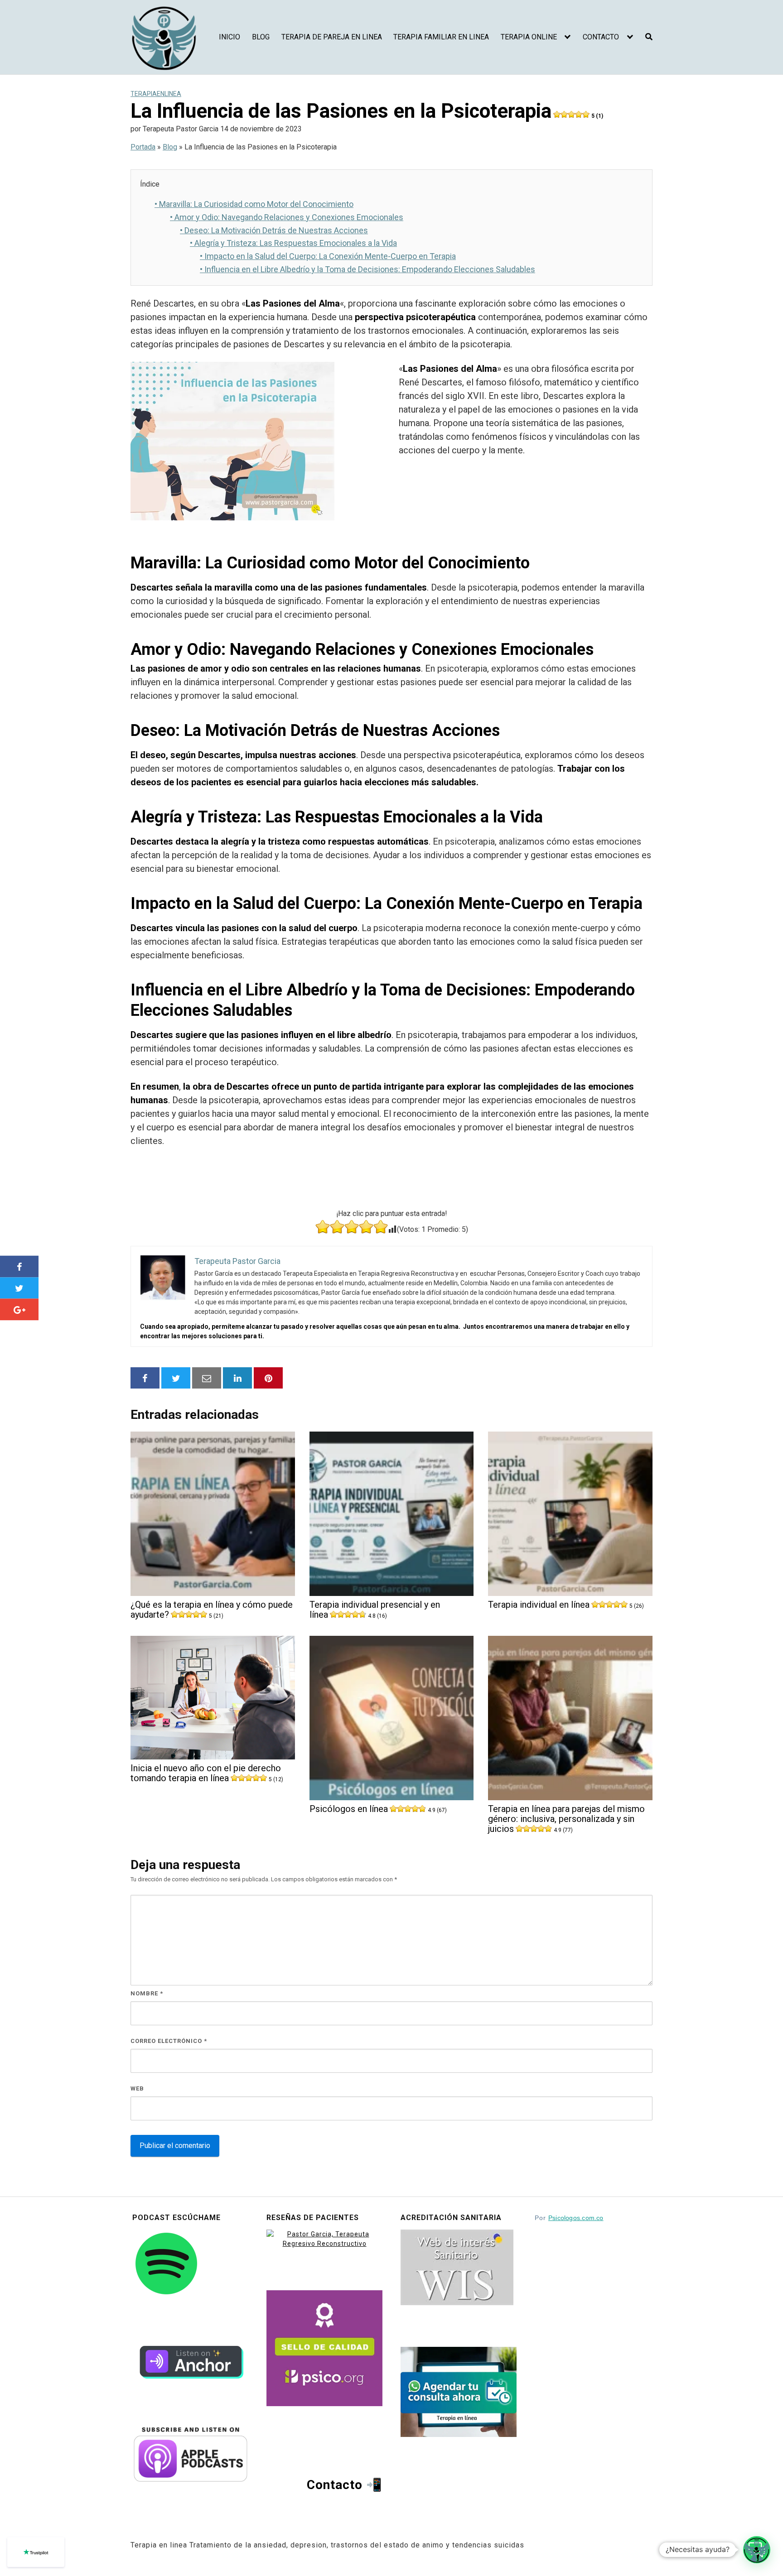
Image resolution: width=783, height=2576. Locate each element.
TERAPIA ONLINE (529, 37)
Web (137, 2088)
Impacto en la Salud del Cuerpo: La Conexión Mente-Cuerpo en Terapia (328, 256)
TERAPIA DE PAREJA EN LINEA (332, 37)
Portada (143, 147)
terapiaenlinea (156, 94)
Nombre (147, 1993)
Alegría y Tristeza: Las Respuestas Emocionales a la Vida (293, 243)
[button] (757, 2550)
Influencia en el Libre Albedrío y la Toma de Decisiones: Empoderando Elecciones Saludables (367, 269)
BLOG (261, 37)
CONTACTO (601, 37)
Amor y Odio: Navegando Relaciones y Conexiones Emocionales (287, 217)
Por (569, 2218)
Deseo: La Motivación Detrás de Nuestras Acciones (274, 230)
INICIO (230, 37)
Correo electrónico (169, 2041)
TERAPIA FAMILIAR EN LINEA (441, 37)
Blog (170, 147)
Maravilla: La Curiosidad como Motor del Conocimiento (254, 204)
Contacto (335, 2485)
